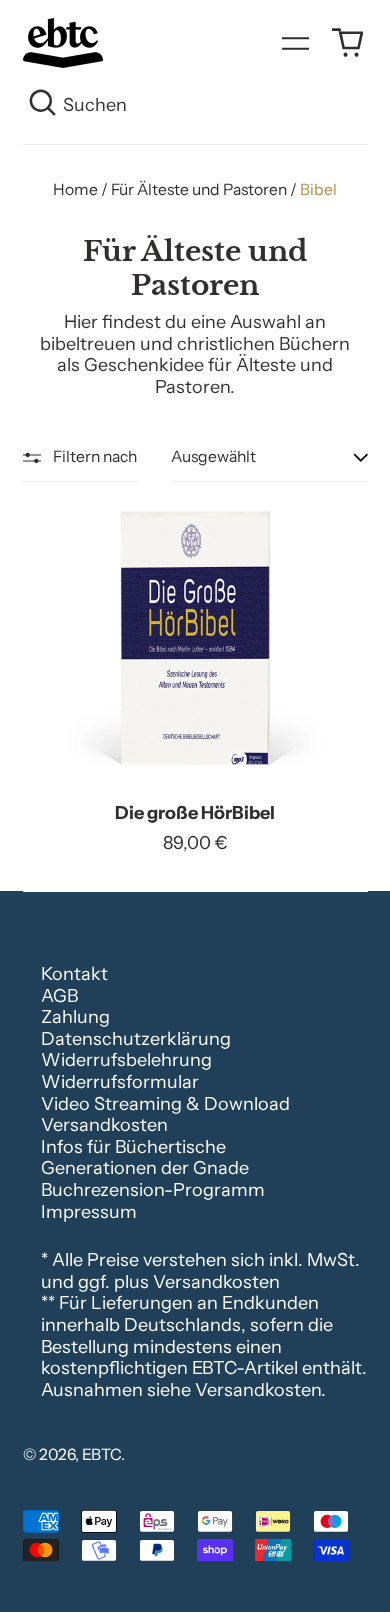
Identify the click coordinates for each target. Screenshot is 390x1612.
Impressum (89, 1212)
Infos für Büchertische (133, 1147)
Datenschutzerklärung (136, 1039)
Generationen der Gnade (145, 1168)
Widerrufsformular (120, 1082)
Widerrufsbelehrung (126, 1060)
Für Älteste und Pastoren (199, 189)
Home (75, 189)
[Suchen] (43, 106)
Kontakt (74, 974)
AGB (59, 996)
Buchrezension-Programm (153, 1190)
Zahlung (75, 1017)
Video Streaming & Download (165, 1104)
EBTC (101, 1454)
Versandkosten (104, 1125)
